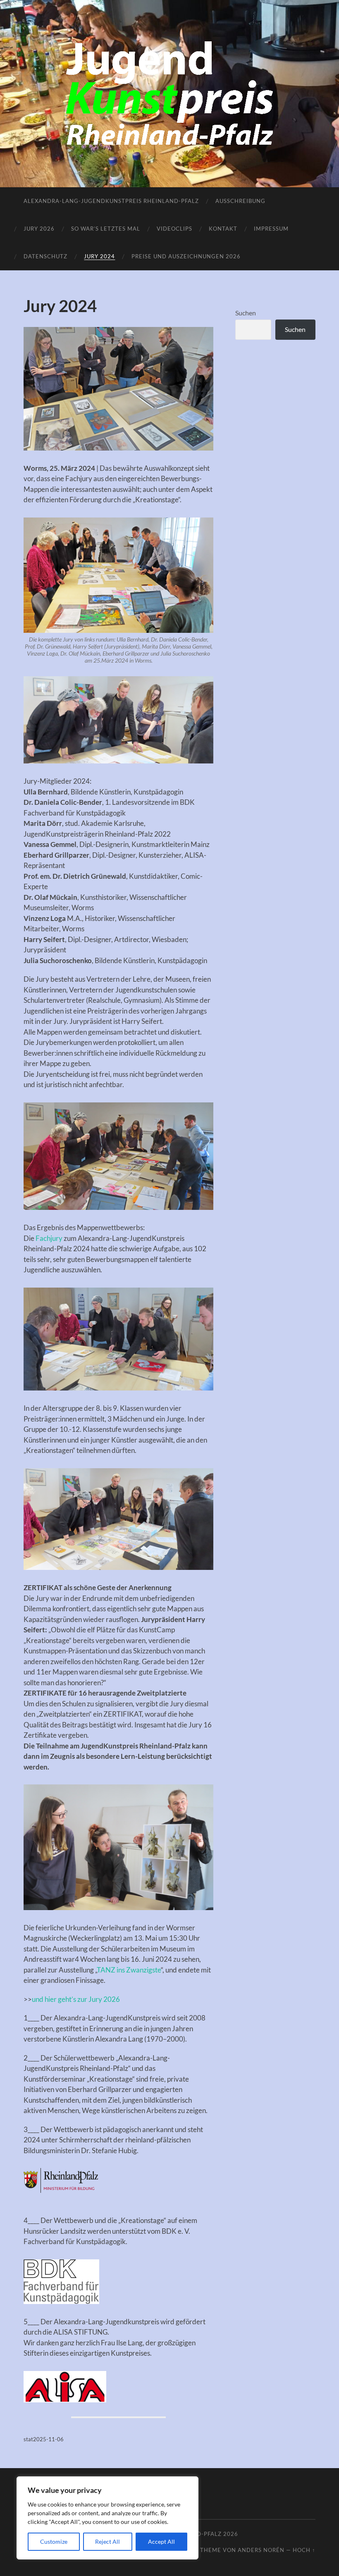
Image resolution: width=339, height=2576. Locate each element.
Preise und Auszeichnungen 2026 (186, 256)
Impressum (271, 229)
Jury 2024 (99, 256)
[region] (107, 2518)
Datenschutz (45, 256)
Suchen (246, 313)
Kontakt (223, 229)
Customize (54, 2541)
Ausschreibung (240, 201)
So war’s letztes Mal (106, 229)
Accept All (161, 2541)
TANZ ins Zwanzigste (129, 1970)
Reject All (107, 2541)
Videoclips (174, 229)
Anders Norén (261, 2550)
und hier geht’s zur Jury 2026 (76, 1999)
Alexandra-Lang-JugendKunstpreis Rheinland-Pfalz (111, 201)
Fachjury (49, 1238)
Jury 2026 (39, 229)
